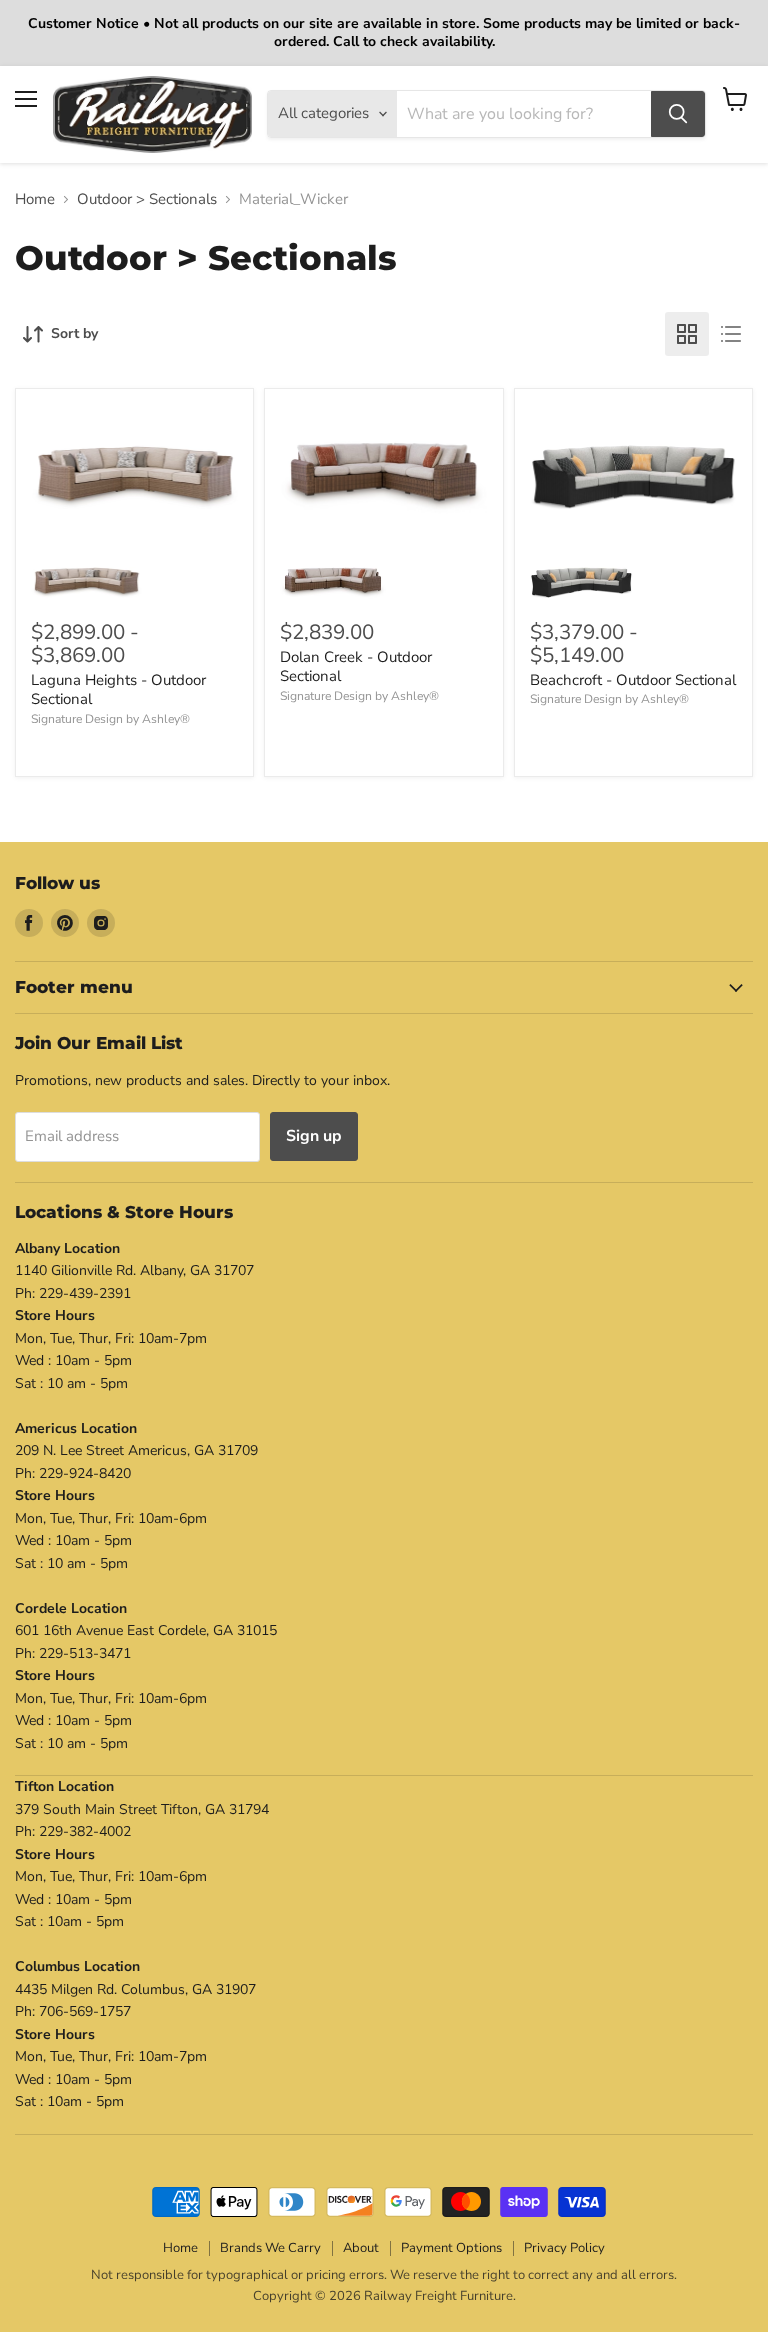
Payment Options (451, 2248)
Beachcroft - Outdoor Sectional (633, 680)
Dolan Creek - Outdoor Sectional (356, 667)
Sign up (314, 1136)
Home (35, 199)
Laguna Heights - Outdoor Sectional (118, 690)
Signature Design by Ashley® (110, 719)
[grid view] (687, 334)
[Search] (678, 114)
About (361, 2248)
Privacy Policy (564, 2248)
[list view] (731, 334)
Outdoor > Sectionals (147, 199)
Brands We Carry (270, 2248)
